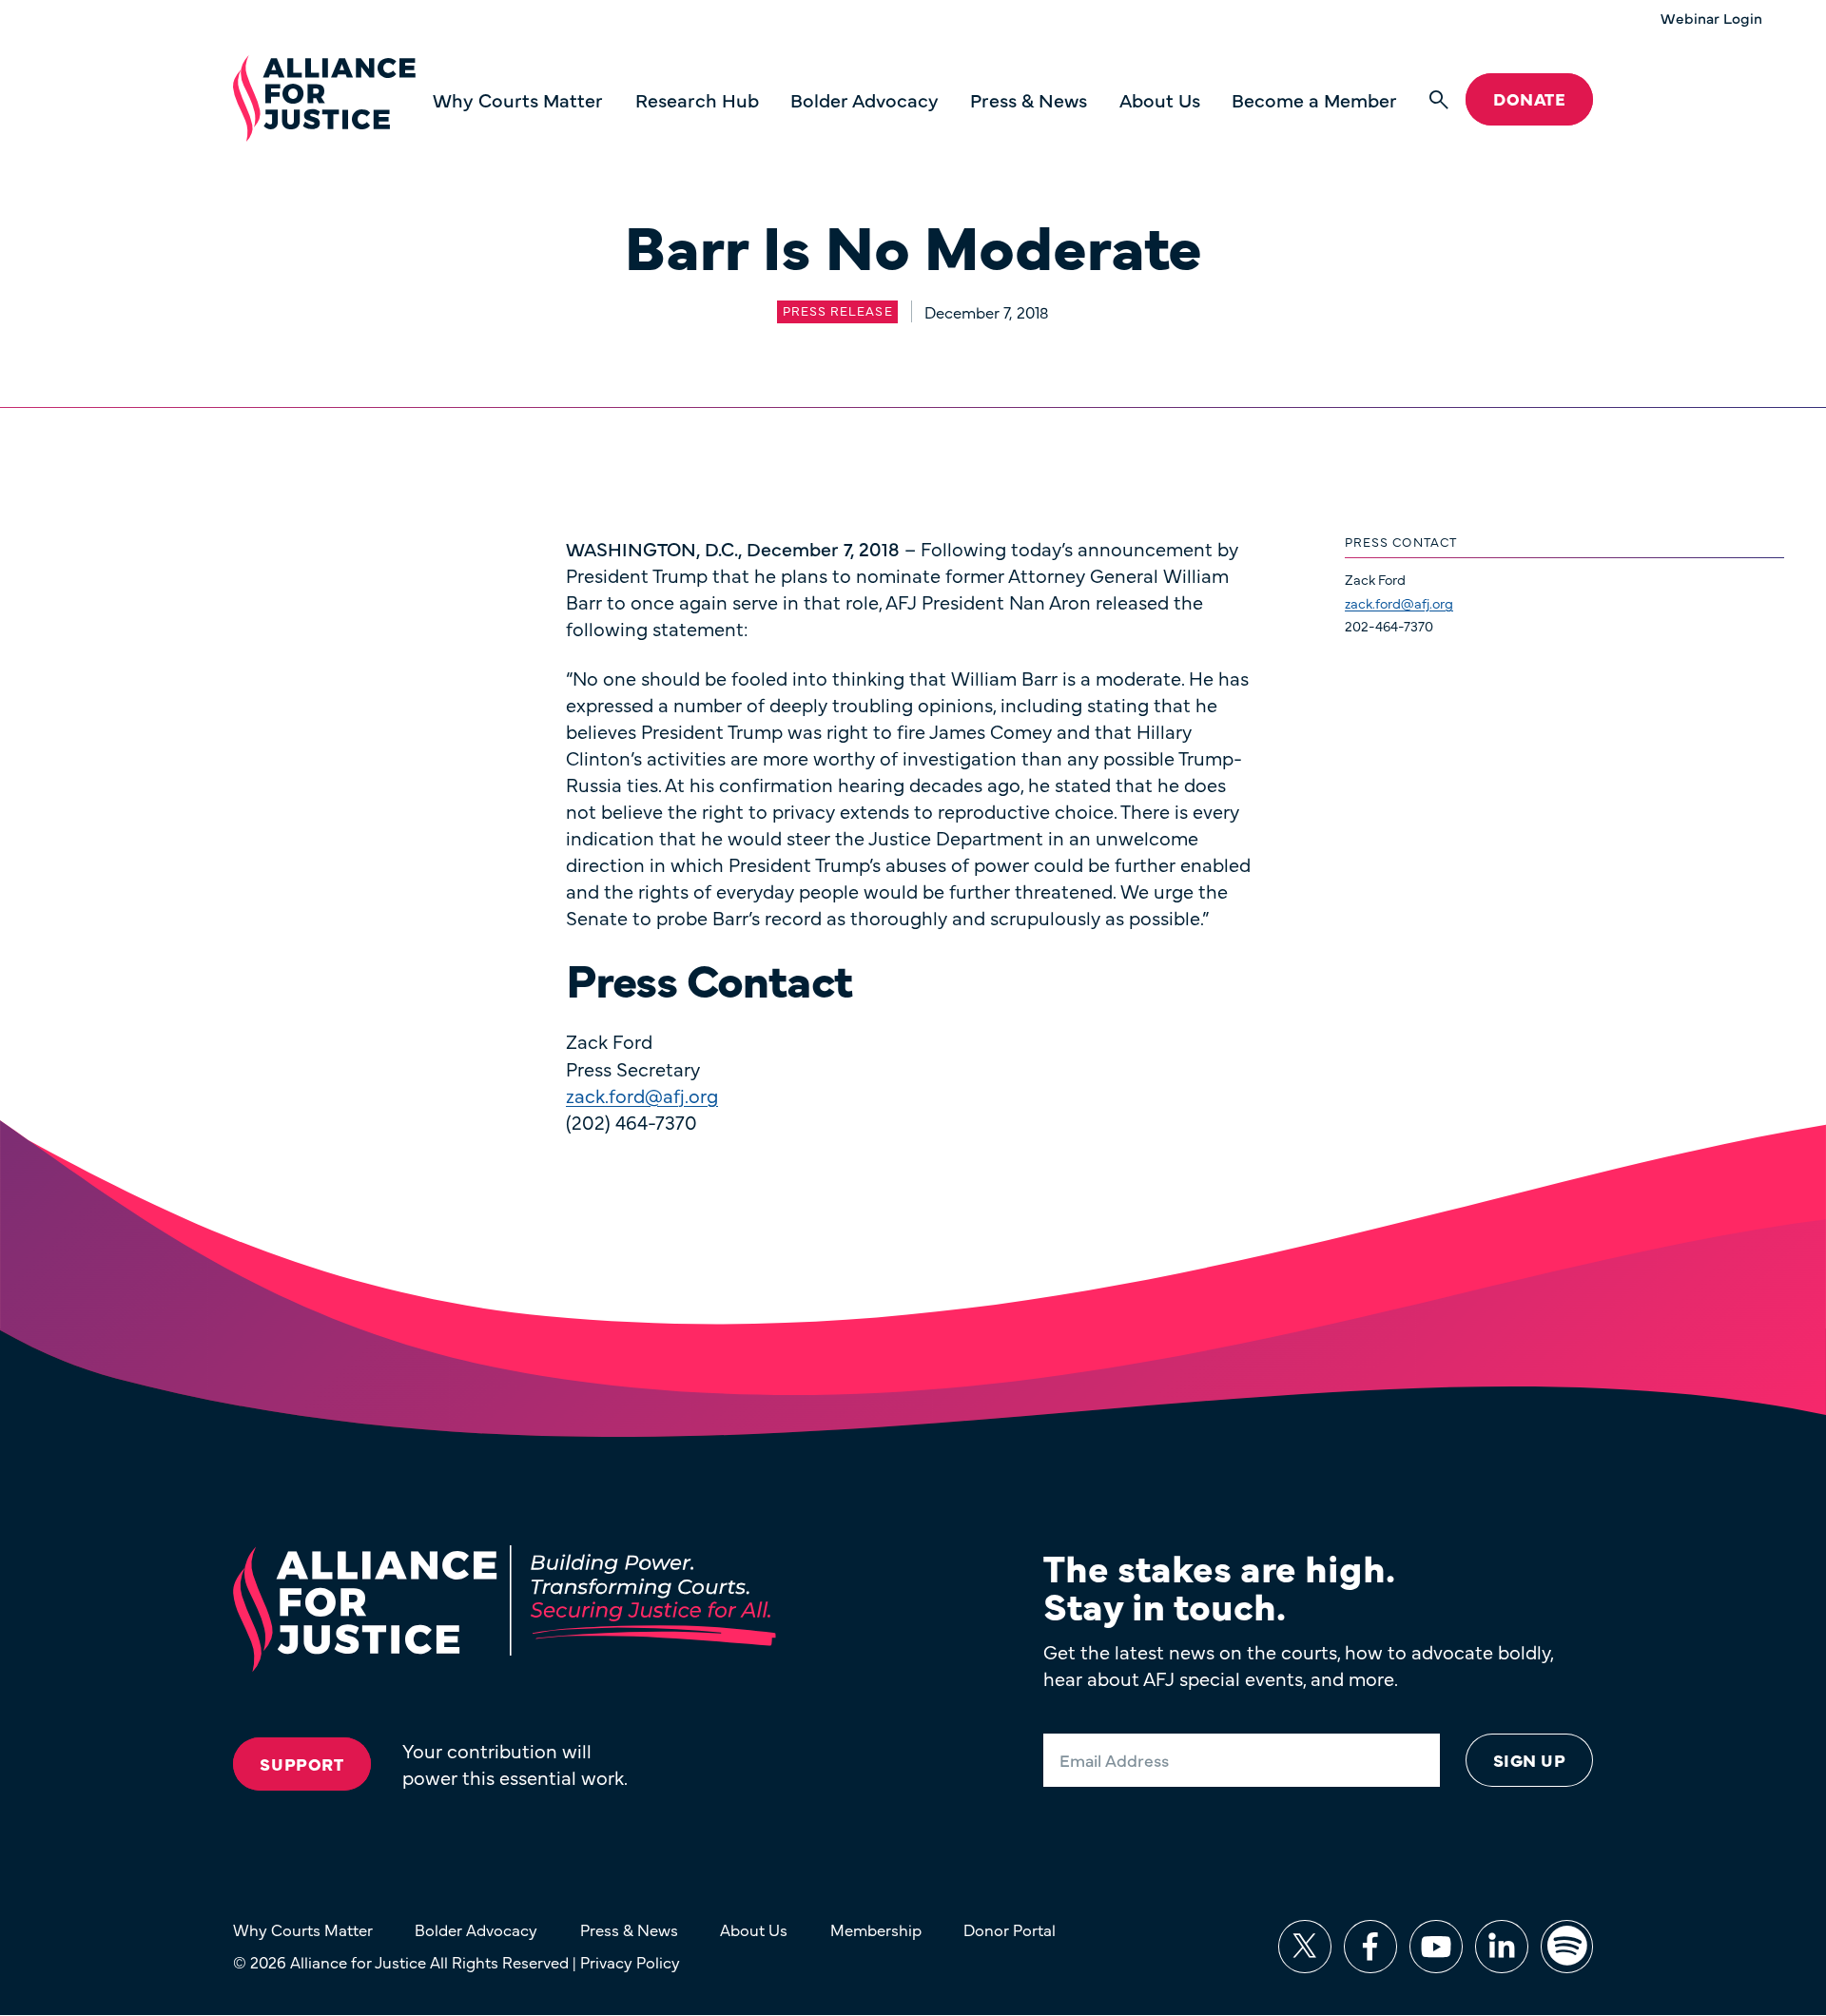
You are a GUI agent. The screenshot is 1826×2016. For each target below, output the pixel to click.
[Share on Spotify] (1567, 1947)
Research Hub (697, 99)
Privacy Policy (630, 1961)
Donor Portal (1010, 1929)
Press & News (1029, 99)
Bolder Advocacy (864, 99)
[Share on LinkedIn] (1502, 1947)
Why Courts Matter (518, 99)
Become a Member (1314, 99)
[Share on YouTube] (1436, 1947)
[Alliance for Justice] (324, 99)
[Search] (1439, 100)
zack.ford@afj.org (1399, 603)
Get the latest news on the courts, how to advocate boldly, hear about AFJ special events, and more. (1298, 1665)
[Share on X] (1305, 1947)
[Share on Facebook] (1370, 1947)
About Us (1160, 99)
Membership (876, 1929)
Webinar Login (1711, 18)
